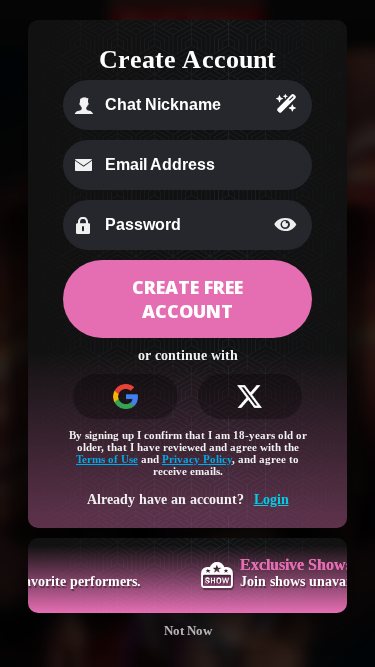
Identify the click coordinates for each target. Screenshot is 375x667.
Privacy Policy (197, 459)
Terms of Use (107, 459)
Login (271, 499)
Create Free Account (187, 299)
